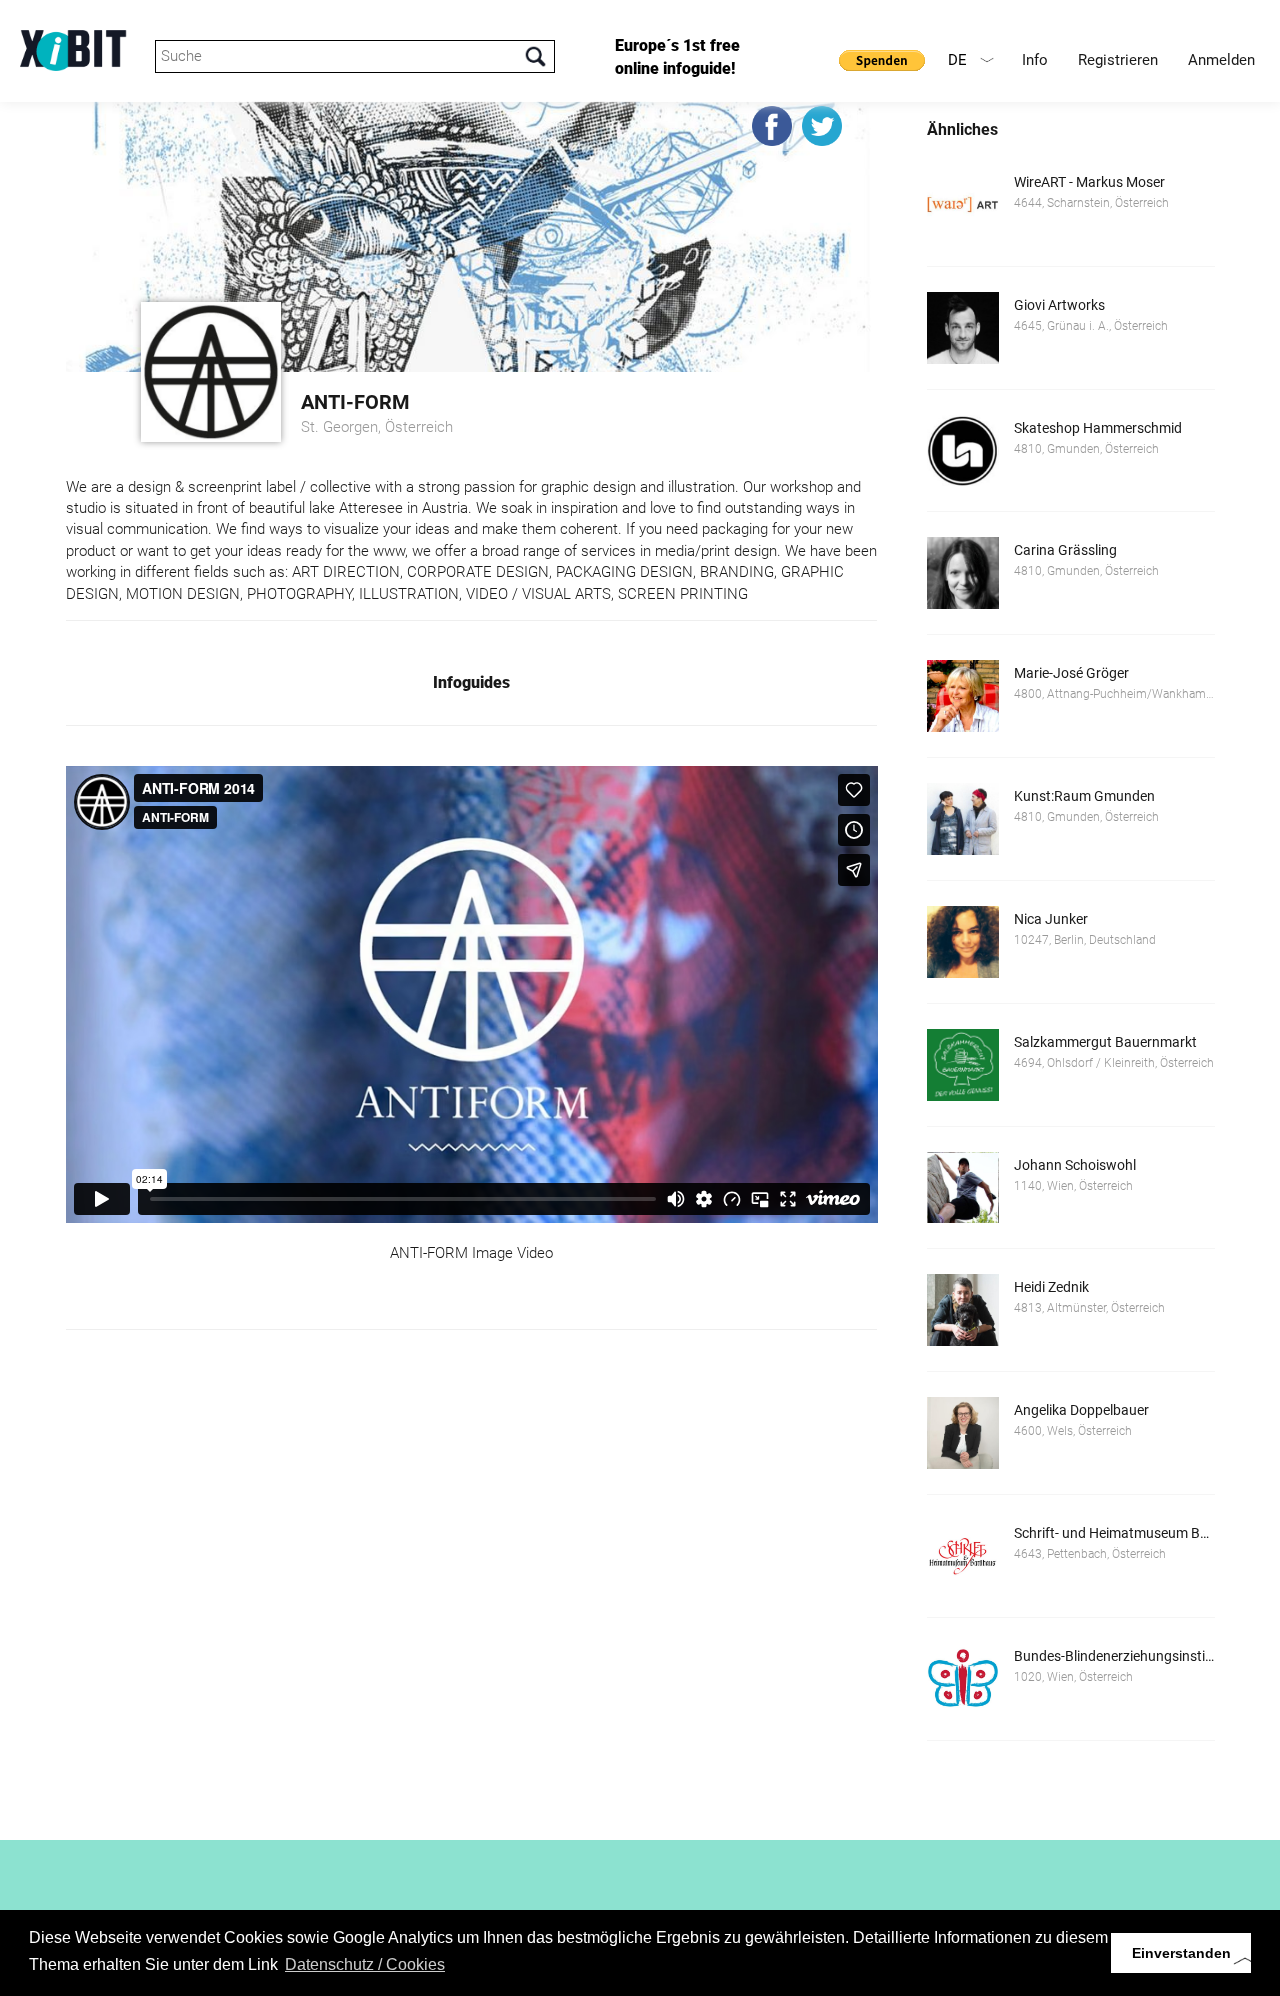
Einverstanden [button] (1181, 1953)
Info (1035, 60)
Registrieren (1118, 60)
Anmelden (1221, 60)
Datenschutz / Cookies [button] (365, 1964)
